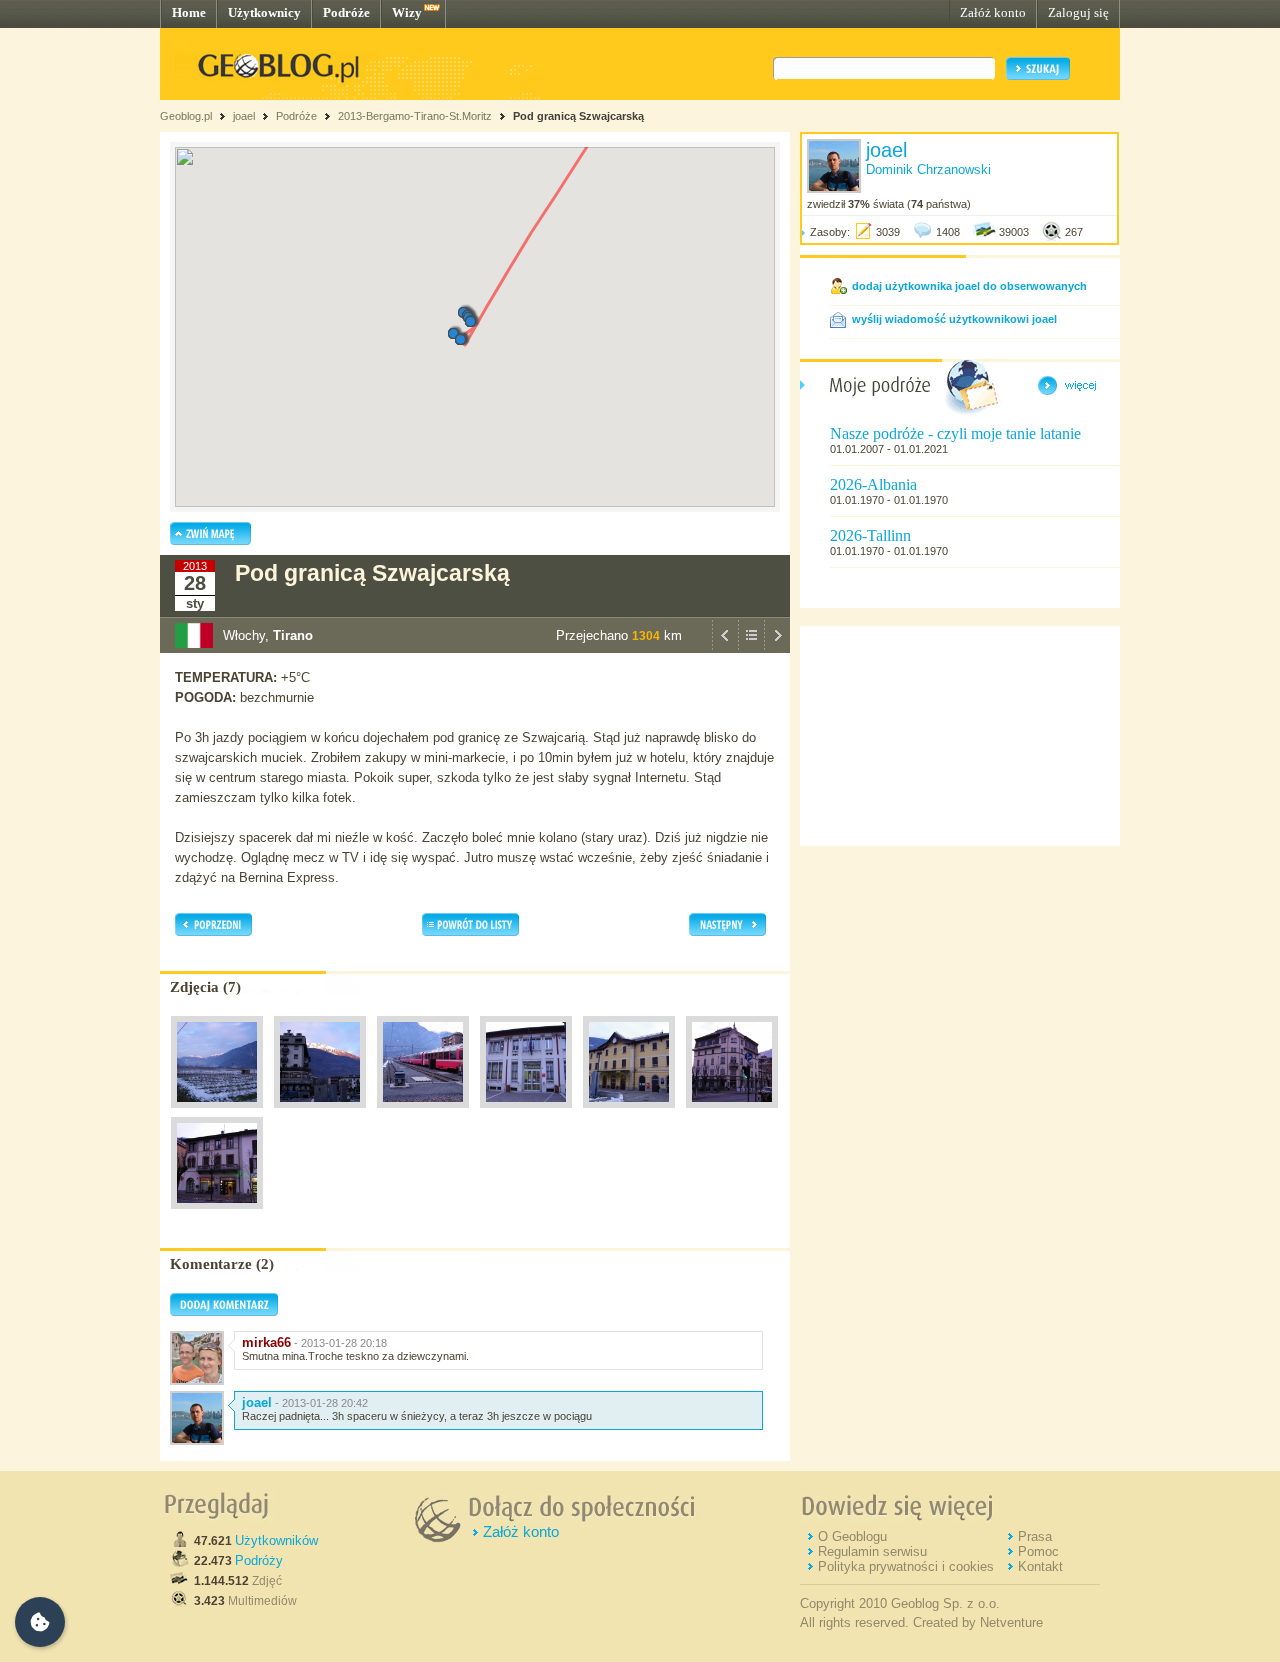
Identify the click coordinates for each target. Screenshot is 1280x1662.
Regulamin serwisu (872, 1551)
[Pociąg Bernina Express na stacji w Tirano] (423, 1113)
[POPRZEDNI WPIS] (725, 648)
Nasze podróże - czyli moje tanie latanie (955, 433)
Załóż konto (993, 12)
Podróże (346, 12)
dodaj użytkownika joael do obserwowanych (969, 286)
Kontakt (1040, 1566)
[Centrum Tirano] (732, 1113)
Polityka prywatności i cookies (906, 1566)
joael (244, 116)
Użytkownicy (264, 12)
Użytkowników (276, 1540)
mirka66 (266, 1342)
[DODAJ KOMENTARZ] (224, 1312)
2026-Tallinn (870, 535)
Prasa (1035, 1536)
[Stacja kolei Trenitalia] (629, 1113)
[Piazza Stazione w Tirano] (320, 1113)
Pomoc (1038, 1551)
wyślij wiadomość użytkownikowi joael (954, 319)
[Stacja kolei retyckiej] (526, 1113)
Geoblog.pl (186, 116)
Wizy (407, 12)
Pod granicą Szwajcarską (578, 116)
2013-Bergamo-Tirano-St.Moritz (415, 116)
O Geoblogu (852, 1536)
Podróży (259, 1560)
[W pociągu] (217, 1113)
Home (189, 12)
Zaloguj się (1078, 12)
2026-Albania (873, 484)
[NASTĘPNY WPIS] (777, 648)
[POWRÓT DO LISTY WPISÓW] (751, 648)
